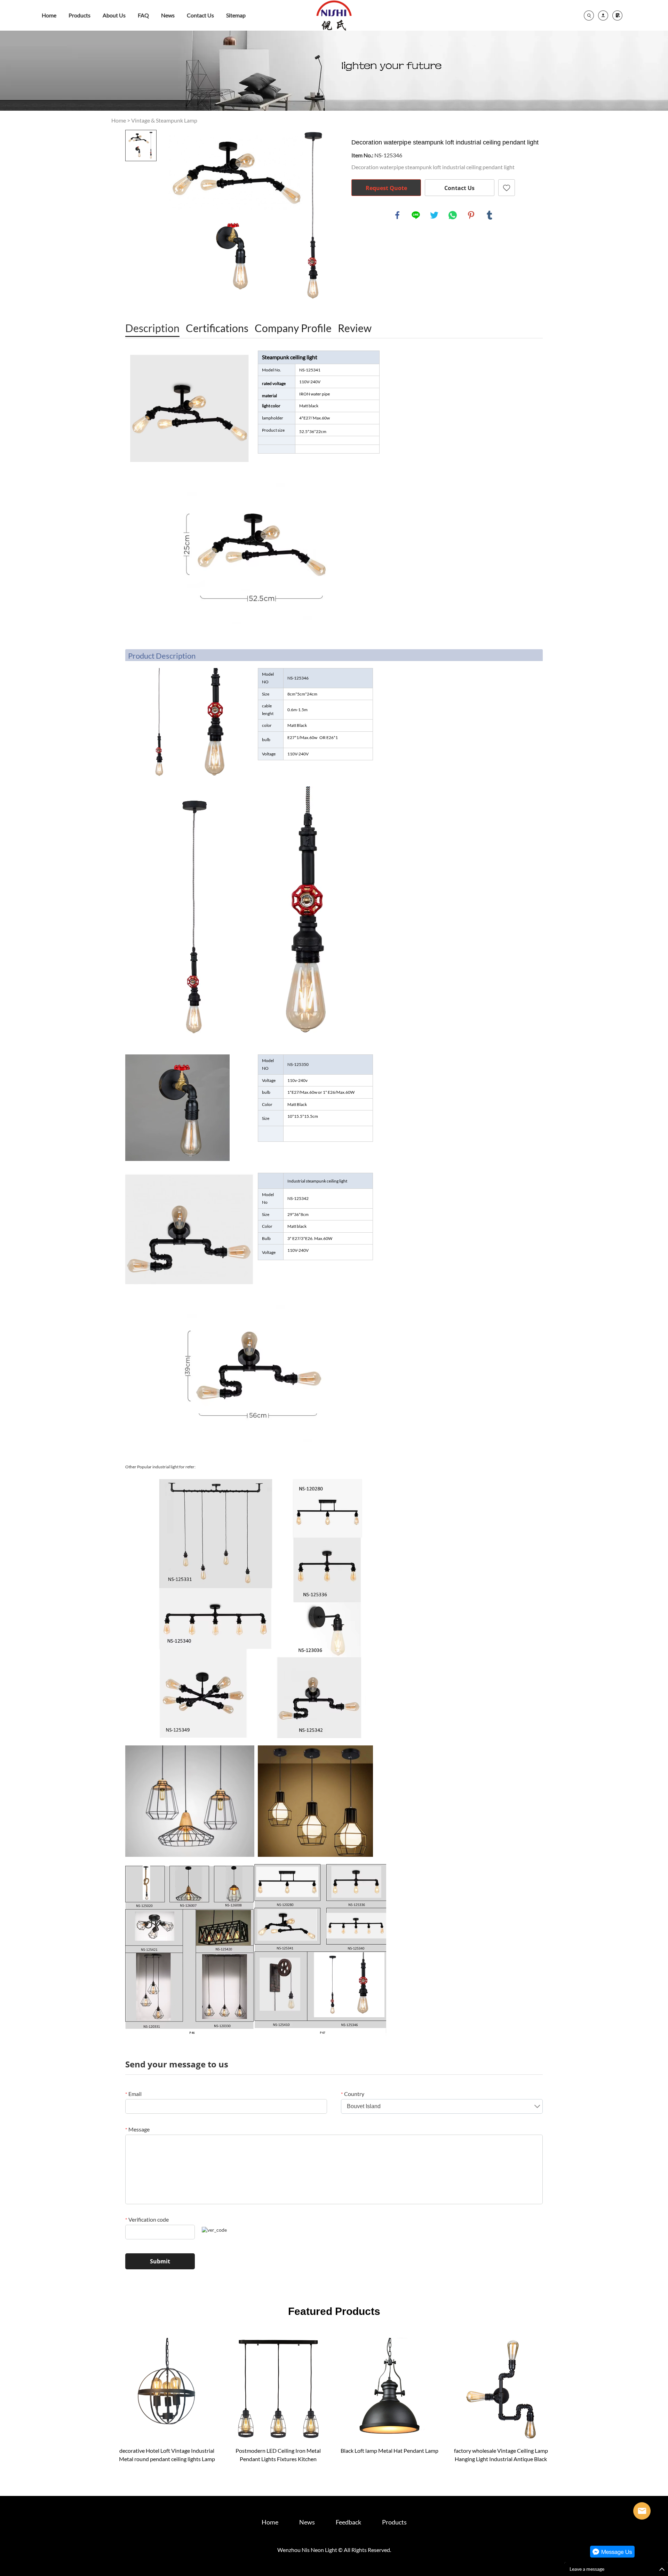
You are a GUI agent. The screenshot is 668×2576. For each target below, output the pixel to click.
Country (353, 2094)
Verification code (147, 2219)
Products (79, 15)
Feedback (348, 2522)
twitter (434, 215)
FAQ (143, 15)
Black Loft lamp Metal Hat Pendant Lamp (389, 2451)
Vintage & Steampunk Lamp (164, 120)
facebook (397, 215)
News (168, 15)
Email (133, 2094)
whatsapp (453, 215)
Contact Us (200, 15)
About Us (114, 15)
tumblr (490, 215)
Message (137, 2129)
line (416, 215)
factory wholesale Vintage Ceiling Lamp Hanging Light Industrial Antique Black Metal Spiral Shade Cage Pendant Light (501, 2455)
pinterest (471, 215)
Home (49, 15)
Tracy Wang (642, 2511)
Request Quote (386, 188)
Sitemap (236, 15)
